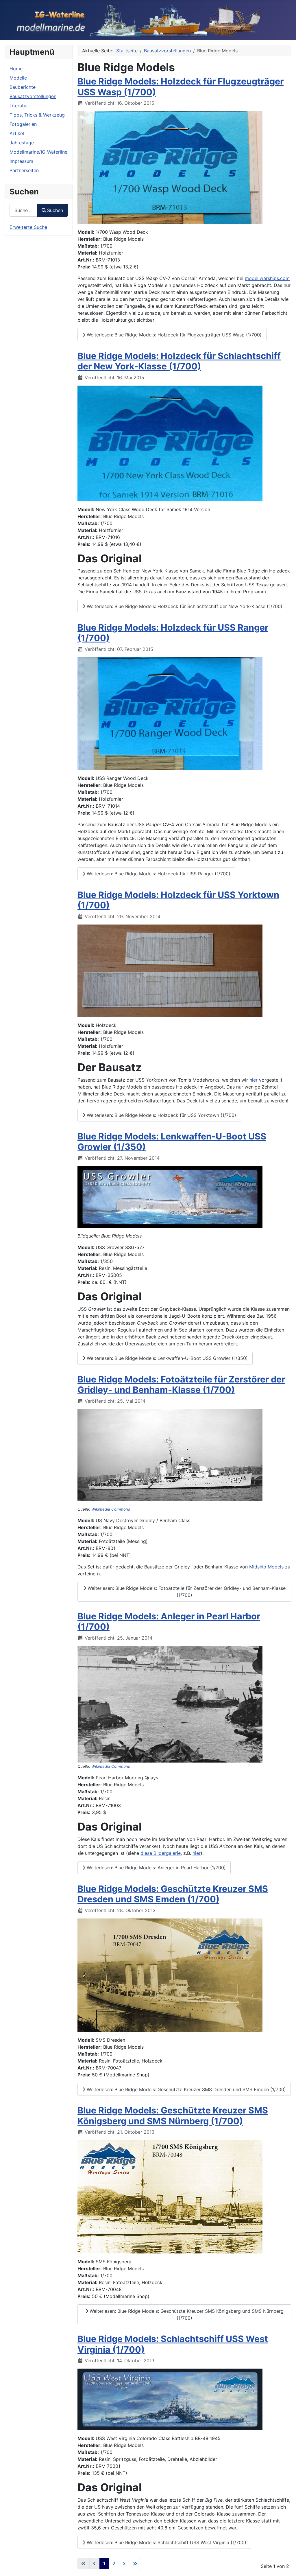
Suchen (55, 210)
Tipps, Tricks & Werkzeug (37, 115)
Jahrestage (22, 143)
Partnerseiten (24, 170)
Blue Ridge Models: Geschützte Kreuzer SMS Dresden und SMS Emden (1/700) (173, 1894)
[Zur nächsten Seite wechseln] (124, 2564)
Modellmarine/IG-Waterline (38, 152)
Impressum (21, 161)
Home (16, 69)
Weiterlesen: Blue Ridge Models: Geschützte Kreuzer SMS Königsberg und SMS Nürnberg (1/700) (186, 2314)
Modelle (18, 78)
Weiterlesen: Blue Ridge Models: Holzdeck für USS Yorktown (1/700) (161, 1115)
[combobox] (23, 210)
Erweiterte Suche (28, 227)
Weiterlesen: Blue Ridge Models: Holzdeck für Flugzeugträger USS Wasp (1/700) (173, 335)
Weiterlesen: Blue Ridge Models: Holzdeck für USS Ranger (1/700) (158, 874)
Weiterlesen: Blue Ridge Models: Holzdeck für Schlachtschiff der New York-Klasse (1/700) (184, 606)
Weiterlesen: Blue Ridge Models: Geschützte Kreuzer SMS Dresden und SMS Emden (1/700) (186, 2089)
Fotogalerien (23, 124)
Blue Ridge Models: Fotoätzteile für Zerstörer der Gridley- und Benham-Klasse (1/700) (181, 1385)
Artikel (17, 133)
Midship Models (266, 1567)
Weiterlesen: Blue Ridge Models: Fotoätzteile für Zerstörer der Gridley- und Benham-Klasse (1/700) (186, 1592)
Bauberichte (23, 87)
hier (254, 1080)
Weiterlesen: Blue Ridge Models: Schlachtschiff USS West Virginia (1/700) (166, 2542)
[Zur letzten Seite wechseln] (135, 2564)
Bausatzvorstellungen (33, 96)
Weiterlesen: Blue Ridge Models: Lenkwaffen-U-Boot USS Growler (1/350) (166, 1358)
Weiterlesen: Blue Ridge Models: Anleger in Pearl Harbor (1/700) (156, 1868)
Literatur (19, 106)
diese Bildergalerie (161, 1853)
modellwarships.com (267, 278)
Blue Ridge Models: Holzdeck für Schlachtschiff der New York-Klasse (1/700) (179, 361)
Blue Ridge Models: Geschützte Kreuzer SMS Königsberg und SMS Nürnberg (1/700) (173, 2116)
